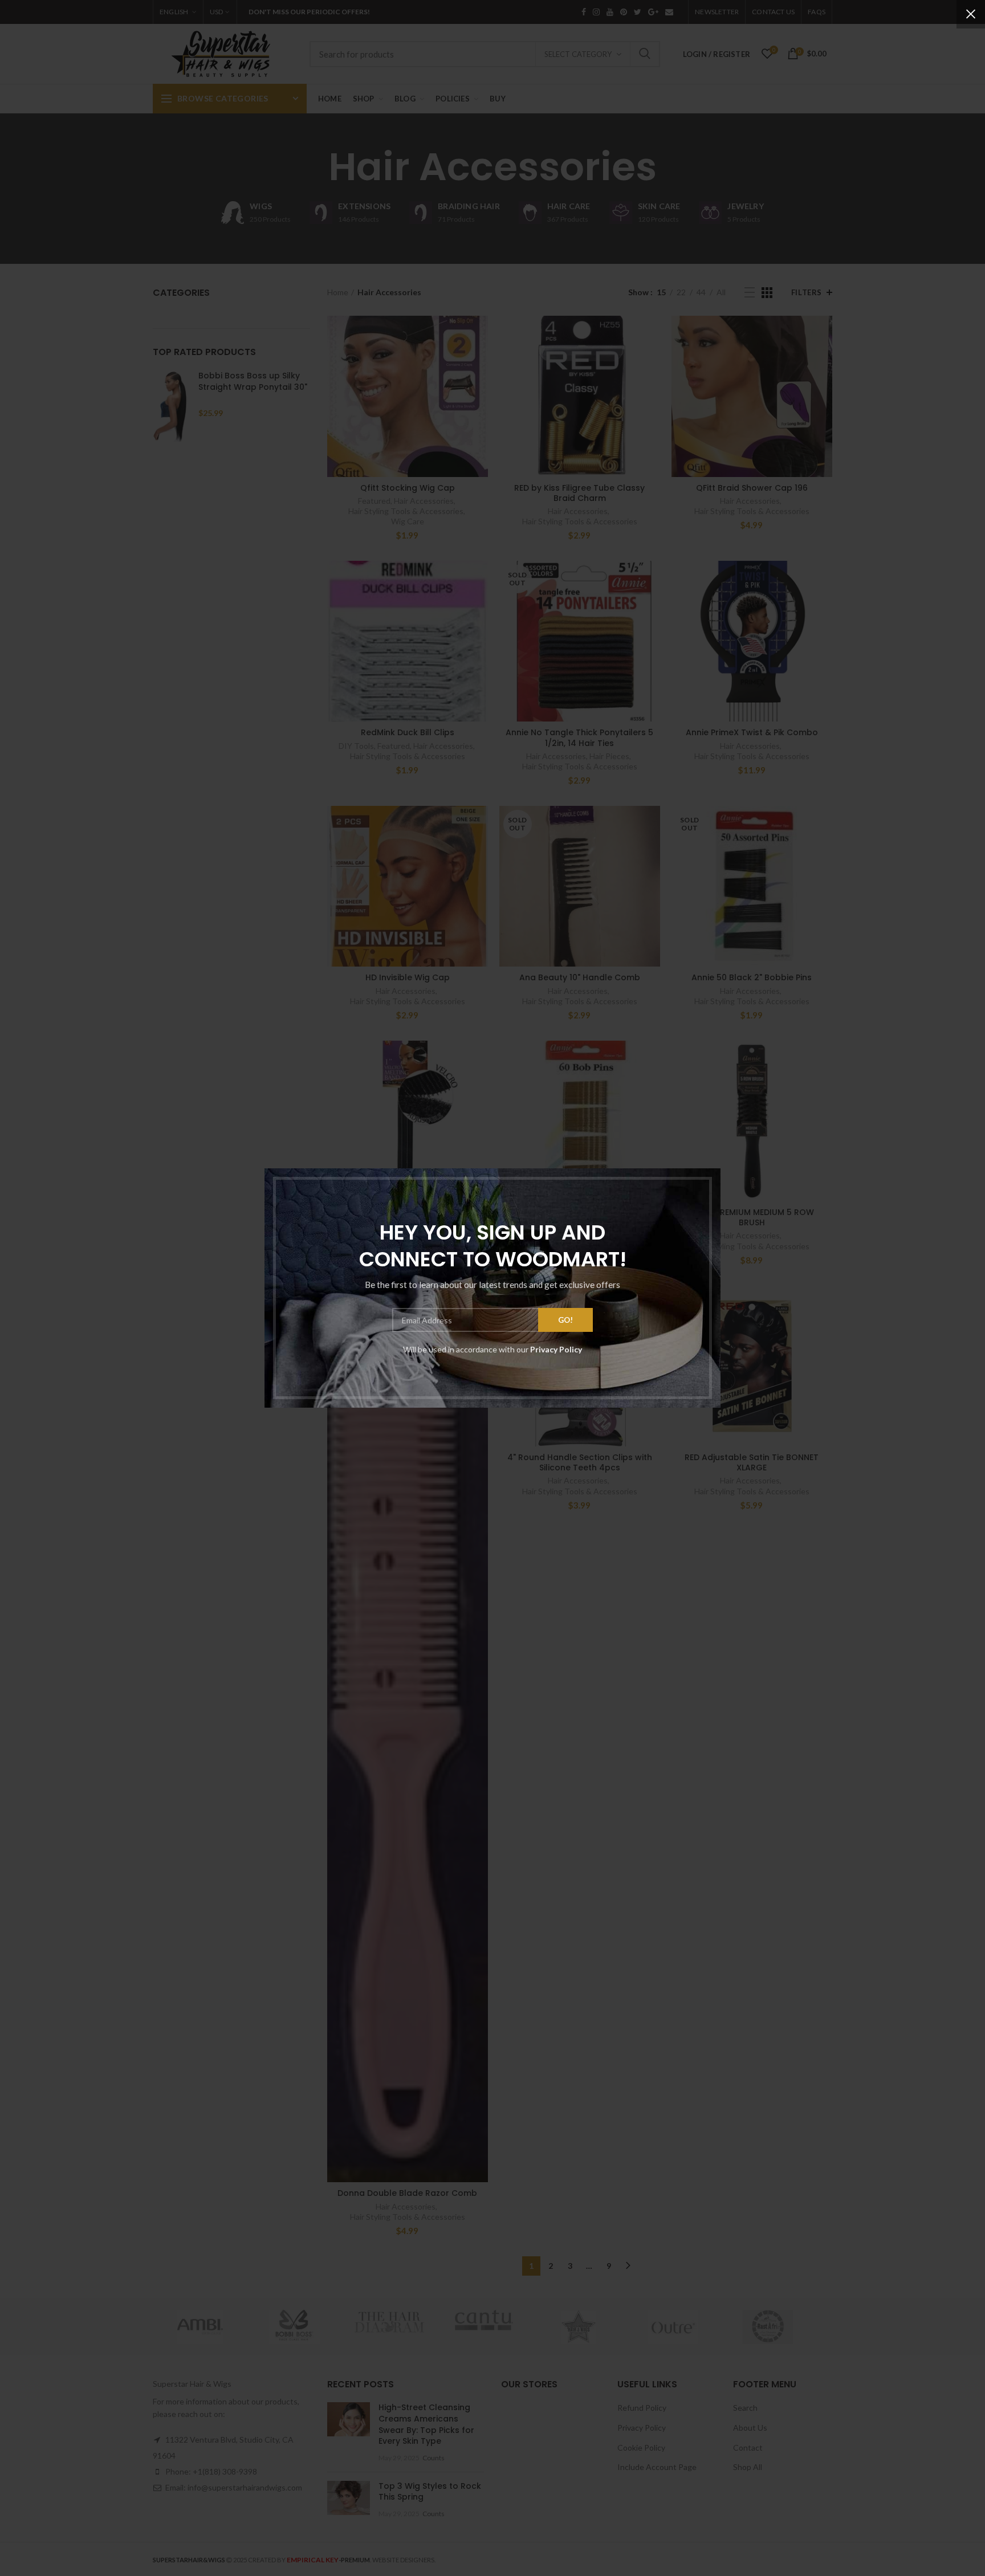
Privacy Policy (556, 1349)
